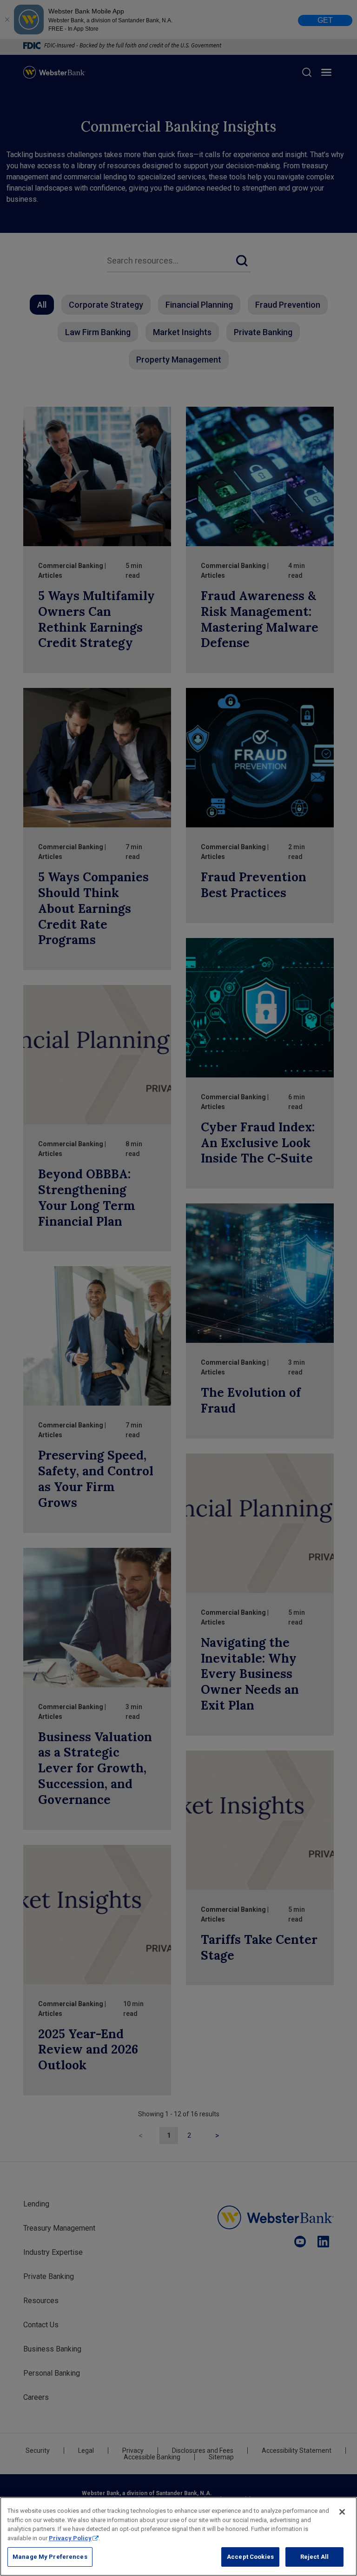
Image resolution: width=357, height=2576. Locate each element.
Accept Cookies (250, 2557)
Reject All (314, 2557)
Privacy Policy (70, 2538)
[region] (178, 2536)
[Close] (342, 2512)
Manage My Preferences (50, 2557)
